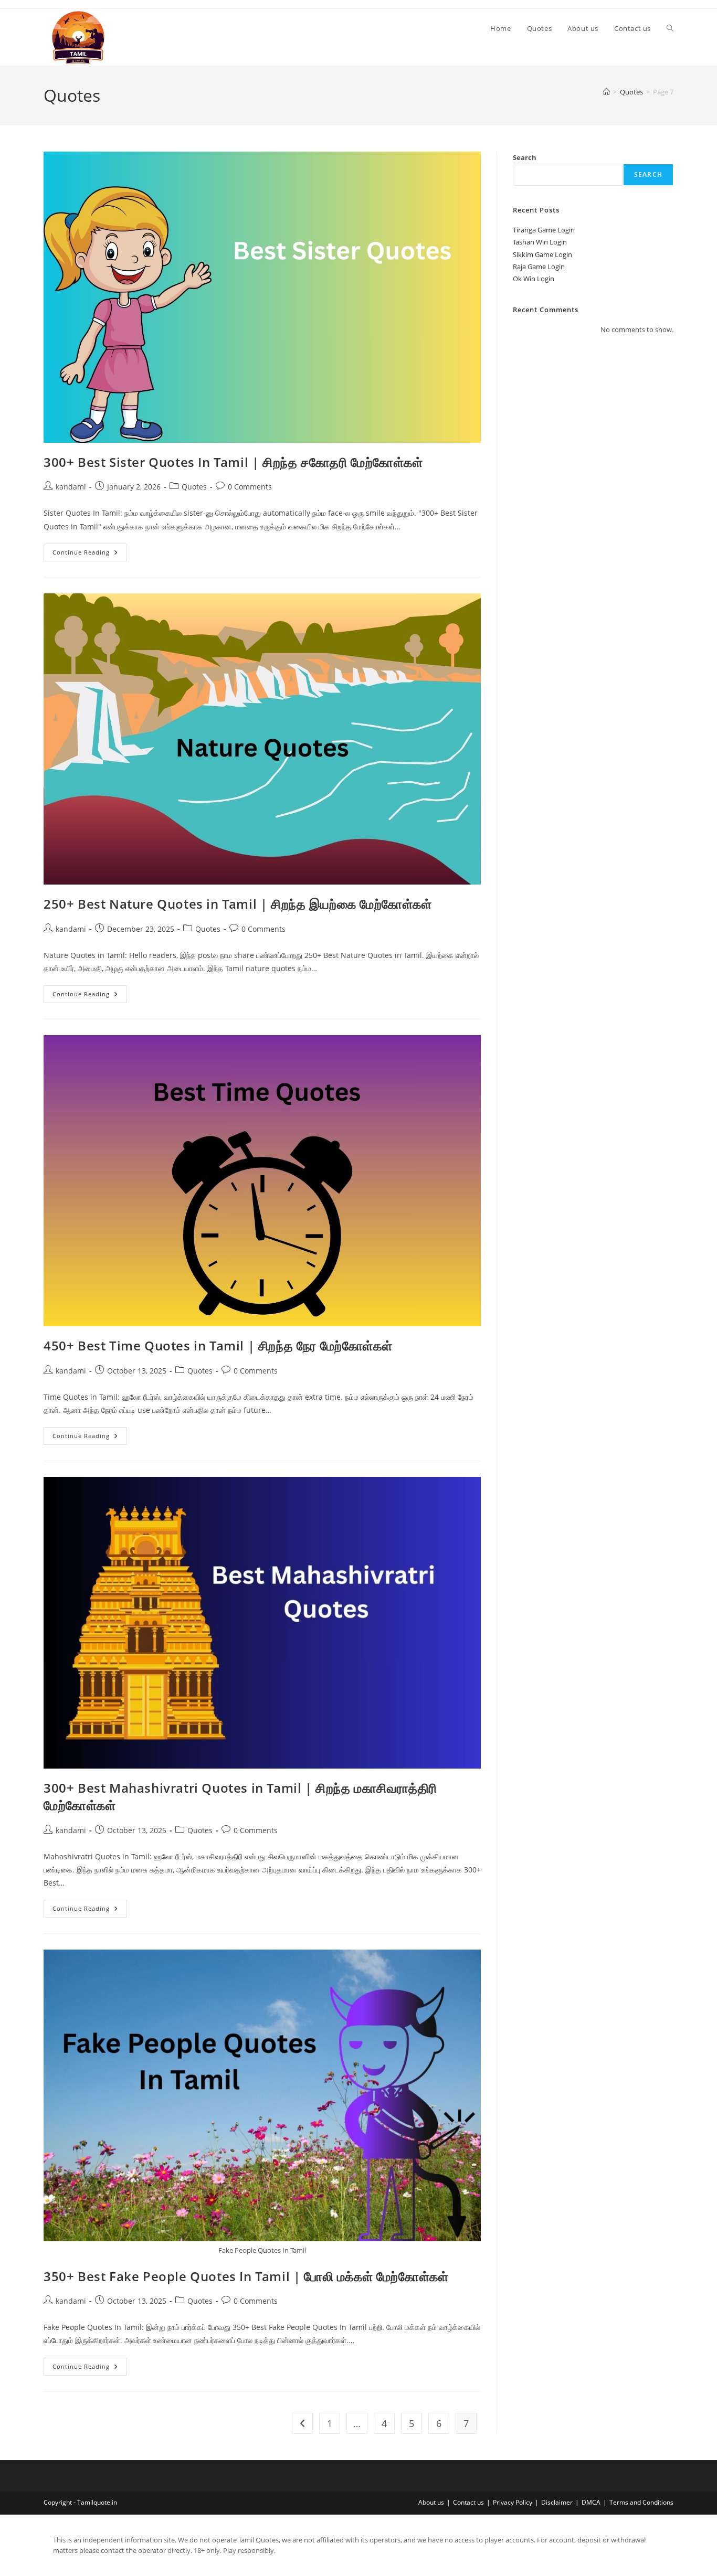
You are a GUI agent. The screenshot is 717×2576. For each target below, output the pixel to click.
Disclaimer (557, 2502)
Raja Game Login (539, 267)
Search (525, 157)
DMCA (591, 2502)
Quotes (194, 487)
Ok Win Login (534, 279)
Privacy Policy (513, 2502)
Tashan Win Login (540, 242)
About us (431, 2502)
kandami (71, 487)
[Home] (607, 92)
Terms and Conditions (641, 2502)
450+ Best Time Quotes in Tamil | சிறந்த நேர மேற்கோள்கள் (218, 1345)
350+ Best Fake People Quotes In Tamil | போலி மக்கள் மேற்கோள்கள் (246, 2276)
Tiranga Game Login (544, 230)
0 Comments (250, 487)
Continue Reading (90, 554)
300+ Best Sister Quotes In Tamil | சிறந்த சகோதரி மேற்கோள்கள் (233, 462)
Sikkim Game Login (542, 254)
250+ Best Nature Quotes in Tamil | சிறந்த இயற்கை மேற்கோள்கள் (238, 904)
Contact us (468, 2502)
